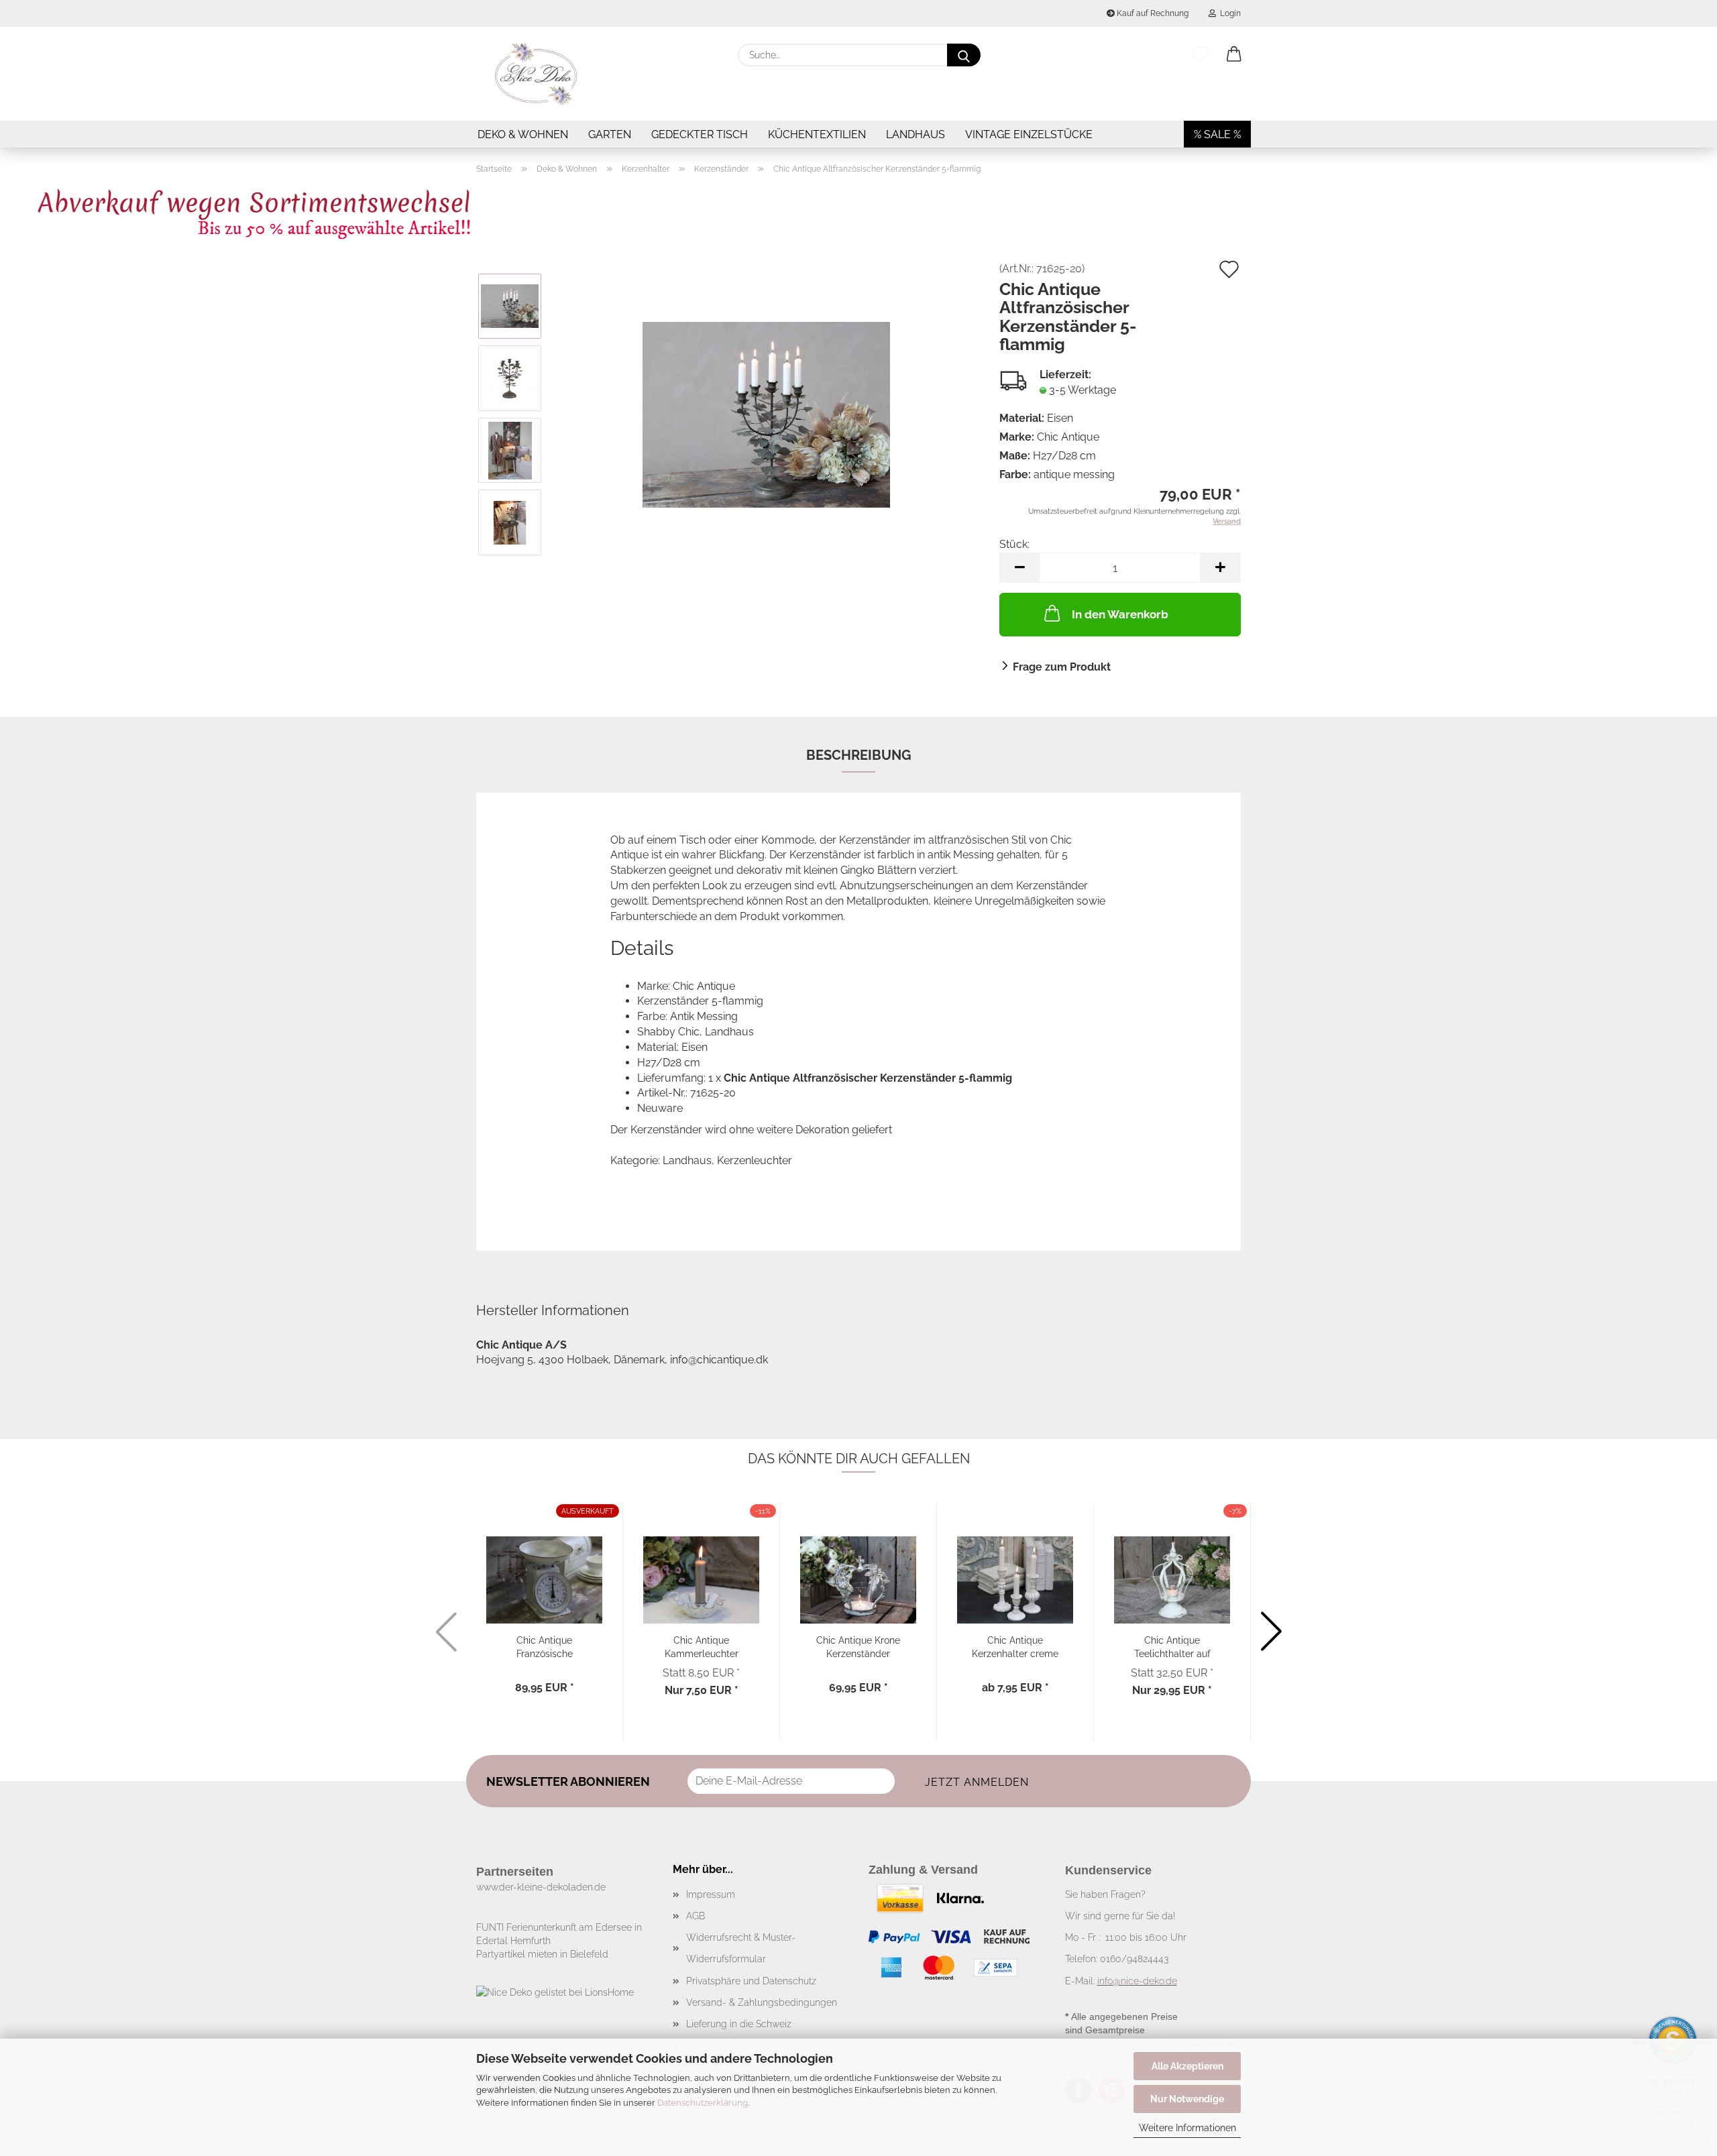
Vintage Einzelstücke (1029, 134)
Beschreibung (859, 755)
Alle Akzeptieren (1187, 2066)
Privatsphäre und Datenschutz (751, 1981)
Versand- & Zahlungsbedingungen (762, 2002)
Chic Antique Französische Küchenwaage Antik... (545, 1646)
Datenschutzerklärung (703, 2103)
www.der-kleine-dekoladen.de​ (541, 1887)
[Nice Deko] (537, 74)
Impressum (711, 1894)
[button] (1234, 55)
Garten (610, 134)
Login (1228, 13)
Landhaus (916, 134)
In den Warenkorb (1120, 614)
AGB (696, 1916)
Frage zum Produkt (1062, 667)
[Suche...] (964, 55)
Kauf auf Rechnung (1152, 13)
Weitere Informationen (1187, 2128)
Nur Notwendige (1187, 2099)
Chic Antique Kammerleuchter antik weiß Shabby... (702, 1646)
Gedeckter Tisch (700, 134)
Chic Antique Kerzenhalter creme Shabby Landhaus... (1015, 1646)
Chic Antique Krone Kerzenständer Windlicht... (858, 1646)
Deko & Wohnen (523, 134)
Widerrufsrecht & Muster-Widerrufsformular (741, 1948)
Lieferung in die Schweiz (739, 2024)
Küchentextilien (817, 134)
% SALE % (1217, 134)
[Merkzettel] (1201, 55)
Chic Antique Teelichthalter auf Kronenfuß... (1172, 1646)
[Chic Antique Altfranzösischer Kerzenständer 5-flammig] (766, 413)
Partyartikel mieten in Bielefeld (542, 1954)
